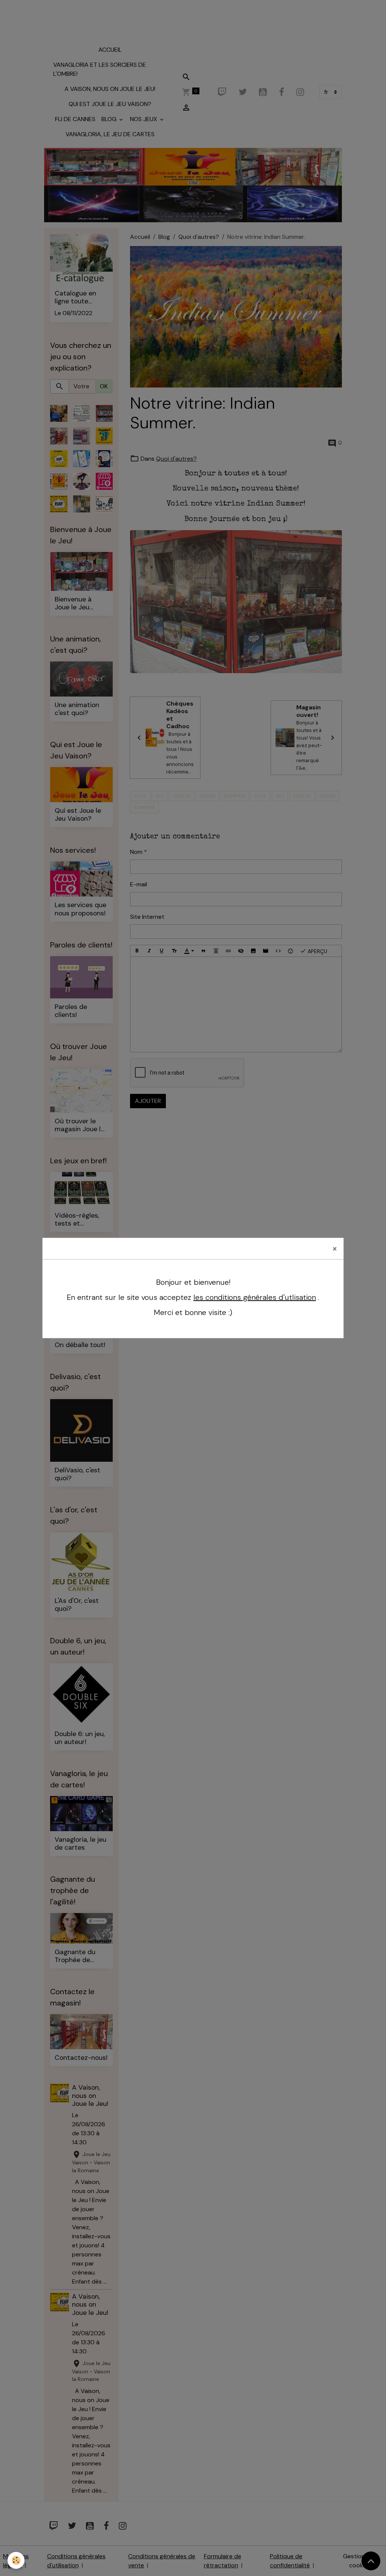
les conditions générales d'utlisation (255, 1297)
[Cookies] (16, 2560)
